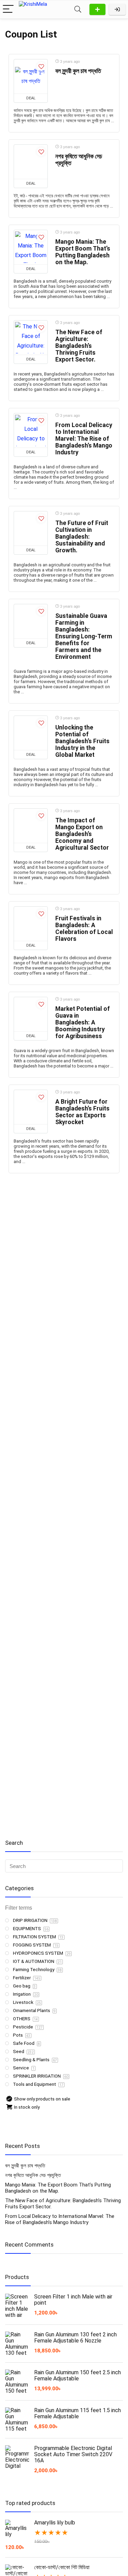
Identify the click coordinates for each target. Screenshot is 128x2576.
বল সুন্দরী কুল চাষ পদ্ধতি (78, 71)
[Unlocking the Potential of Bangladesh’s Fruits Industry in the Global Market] (31, 733)
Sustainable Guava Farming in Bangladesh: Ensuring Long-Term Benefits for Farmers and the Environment (84, 636)
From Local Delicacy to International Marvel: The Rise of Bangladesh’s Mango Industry (84, 439)
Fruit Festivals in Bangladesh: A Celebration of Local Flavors (84, 929)
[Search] (78, 9)
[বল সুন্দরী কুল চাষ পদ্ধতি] (31, 76)
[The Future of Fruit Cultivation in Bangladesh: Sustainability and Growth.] (31, 528)
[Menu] (8, 9)
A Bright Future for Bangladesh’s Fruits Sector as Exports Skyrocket (82, 1112)
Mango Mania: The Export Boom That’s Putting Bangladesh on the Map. (83, 252)
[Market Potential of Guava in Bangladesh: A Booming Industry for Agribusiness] (31, 1014)
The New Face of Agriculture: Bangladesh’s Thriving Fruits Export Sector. (79, 346)
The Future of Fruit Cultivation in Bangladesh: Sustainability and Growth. (82, 537)
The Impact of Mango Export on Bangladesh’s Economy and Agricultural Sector (82, 834)
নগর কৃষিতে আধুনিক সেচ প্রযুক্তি (33, 2175)
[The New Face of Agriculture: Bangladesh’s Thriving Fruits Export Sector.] (31, 338)
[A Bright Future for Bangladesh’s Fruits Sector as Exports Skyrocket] (31, 1107)
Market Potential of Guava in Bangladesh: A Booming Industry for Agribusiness (83, 1022)
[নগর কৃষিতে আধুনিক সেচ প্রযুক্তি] (31, 162)
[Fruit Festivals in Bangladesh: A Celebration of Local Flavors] (31, 924)
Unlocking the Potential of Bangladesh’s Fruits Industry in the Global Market (82, 741)
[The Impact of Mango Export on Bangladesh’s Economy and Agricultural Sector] (31, 826)
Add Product (97, 9)
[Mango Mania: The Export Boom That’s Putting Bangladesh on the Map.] (31, 247)
